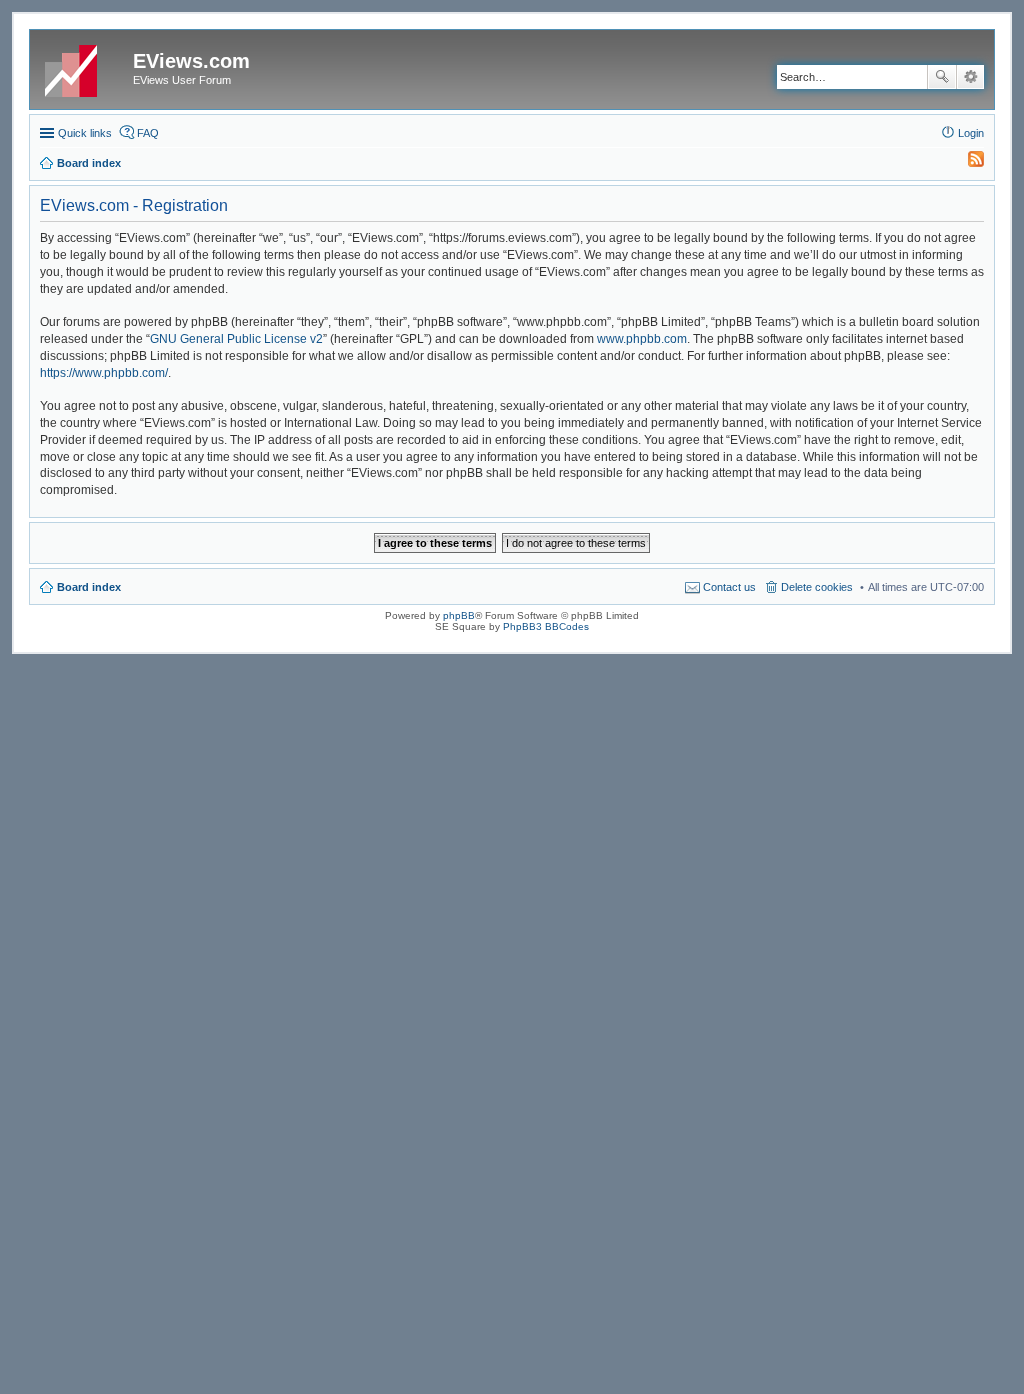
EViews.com (191, 61)
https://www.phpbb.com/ (104, 373)
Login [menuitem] (971, 133)
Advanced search (970, 77)
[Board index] (84, 67)
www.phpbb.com (642, 339)
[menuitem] (967, 163)
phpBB (459, 615)
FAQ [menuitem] (148, 133)
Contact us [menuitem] (729, 587)
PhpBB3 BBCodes (546, 626)
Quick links (85, 133)
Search (942, 77)
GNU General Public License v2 (236, 339)
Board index (89, 587)
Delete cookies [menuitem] (817, 587)
